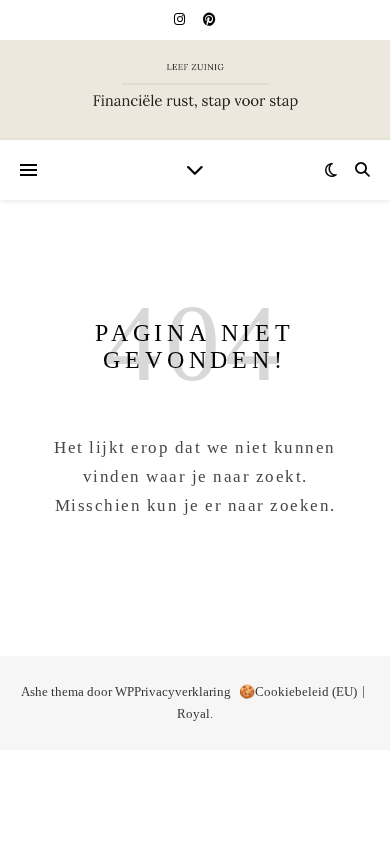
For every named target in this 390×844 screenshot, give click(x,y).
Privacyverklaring (182, 691)
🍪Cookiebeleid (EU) (298, 691)
